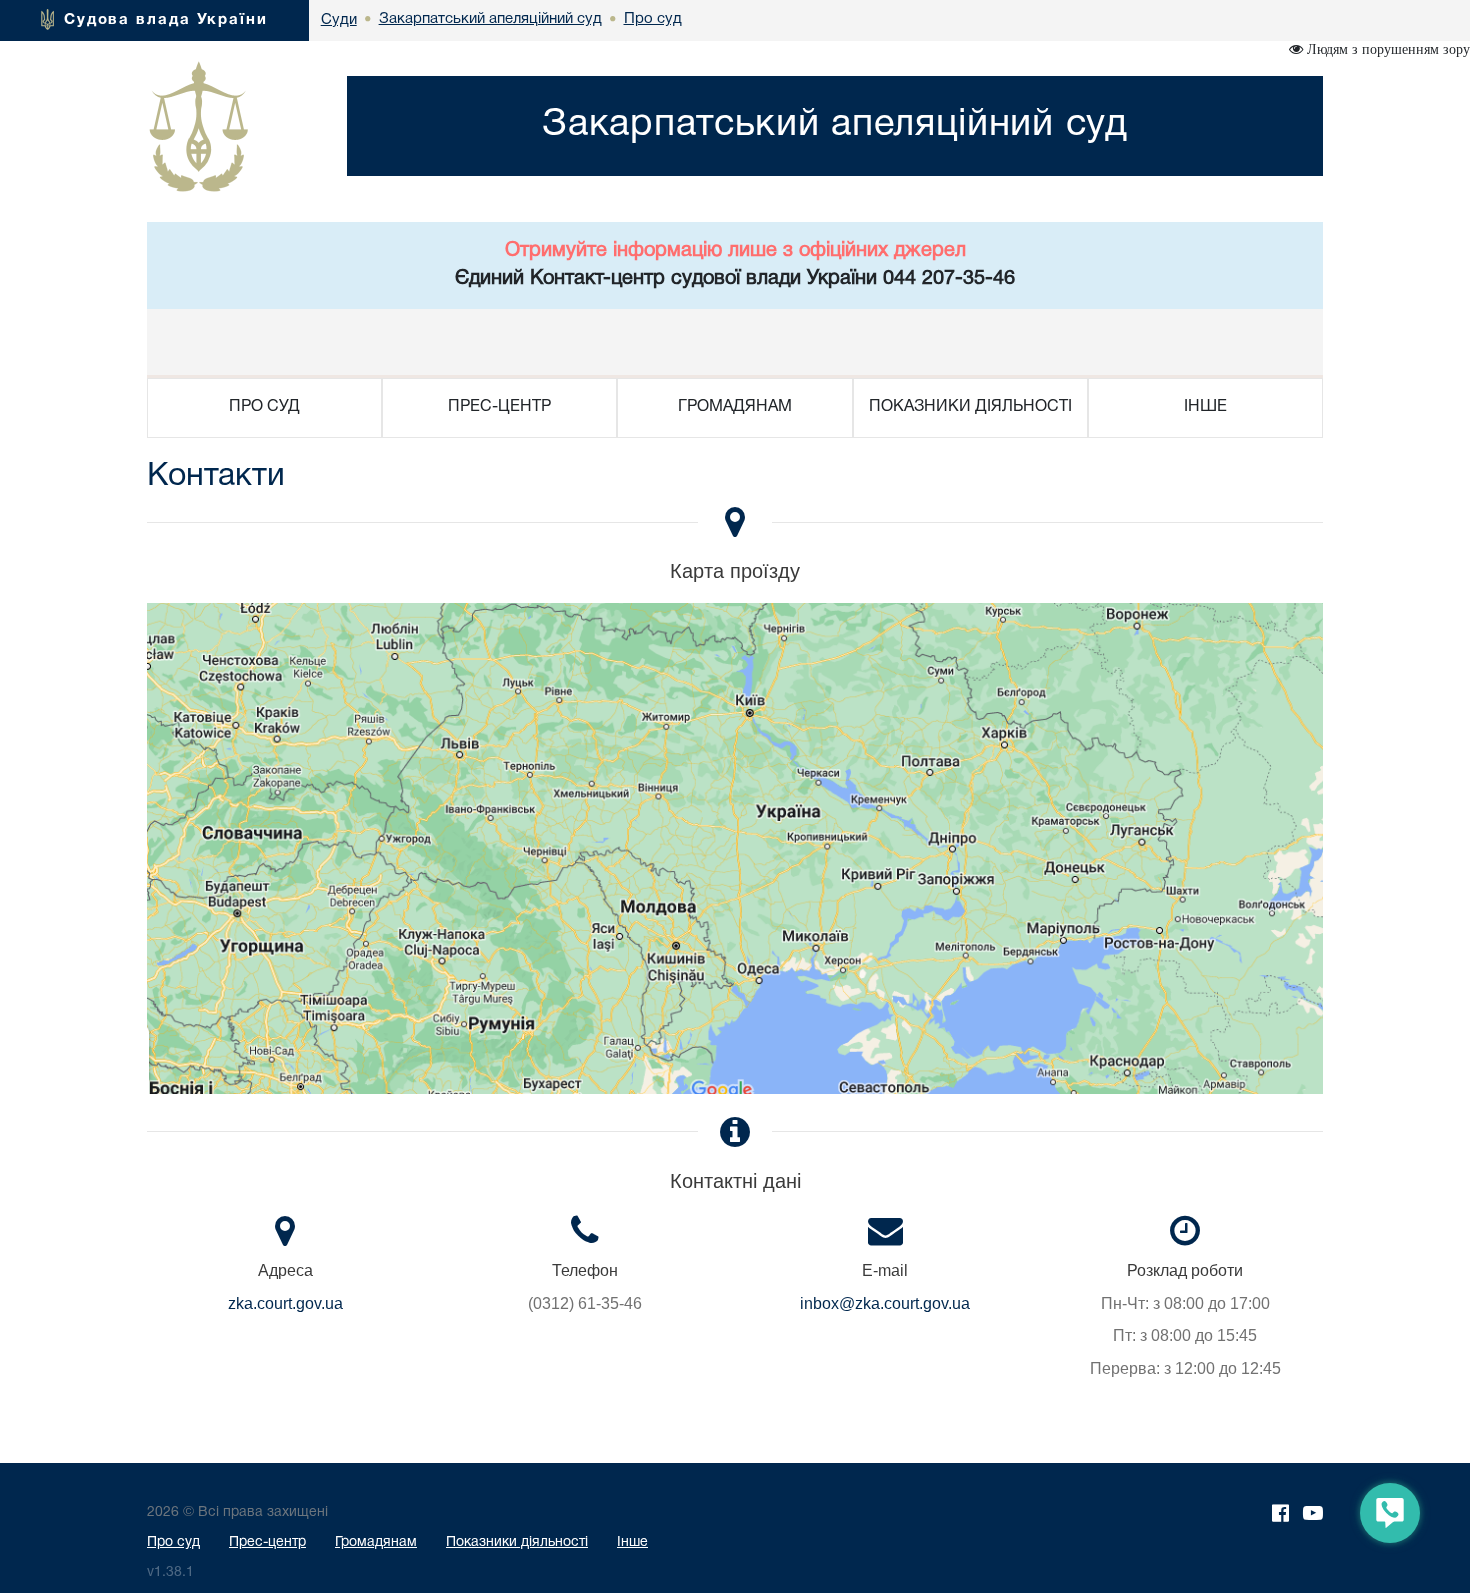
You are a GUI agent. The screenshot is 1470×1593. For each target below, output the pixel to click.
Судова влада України (166, 20)
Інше (632, 1542)
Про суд (173, 1542)
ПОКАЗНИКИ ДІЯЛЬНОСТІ (970, 407)
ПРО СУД (264, 407)
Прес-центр (267, 1542)
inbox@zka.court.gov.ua (885, 1303)
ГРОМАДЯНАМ (735, 407)
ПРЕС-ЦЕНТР (499, 407)
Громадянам (376, 1542)
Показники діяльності (517, 1542)
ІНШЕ (1205, 407)
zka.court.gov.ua (285, 1303)
